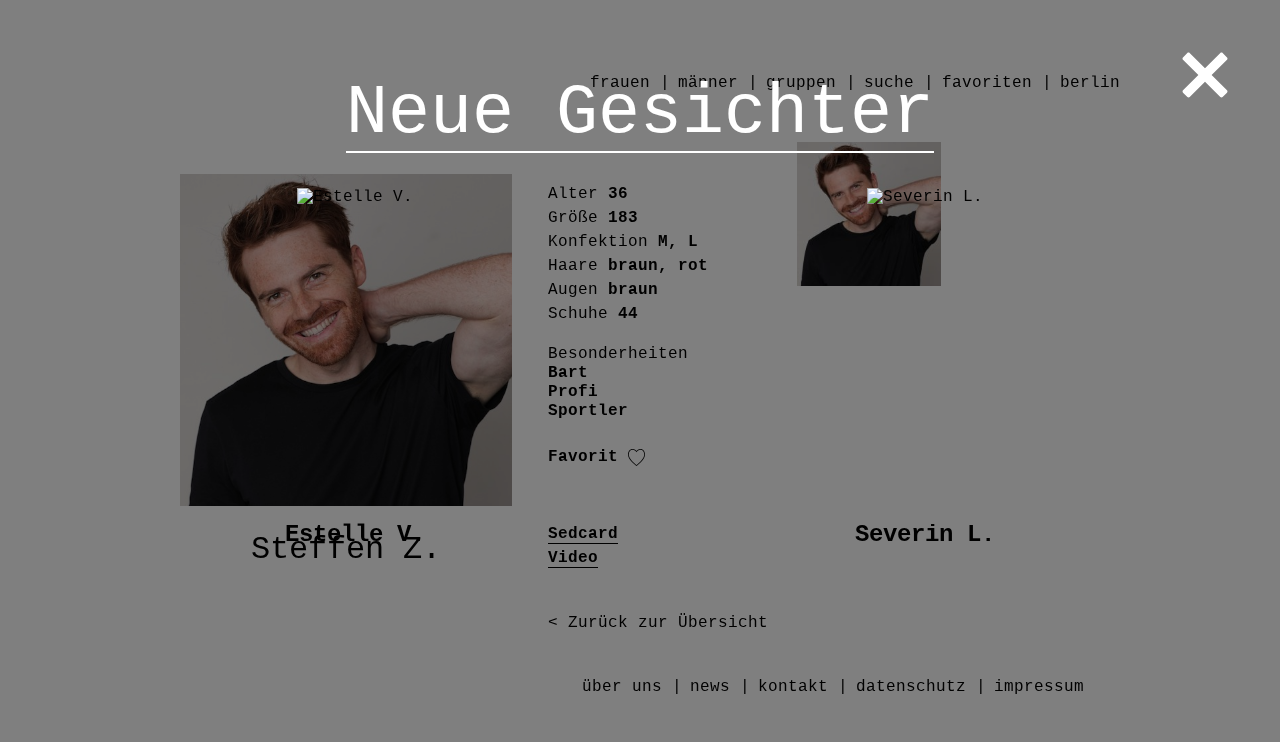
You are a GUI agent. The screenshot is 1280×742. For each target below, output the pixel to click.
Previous (56, 371)
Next (1223, 371)
